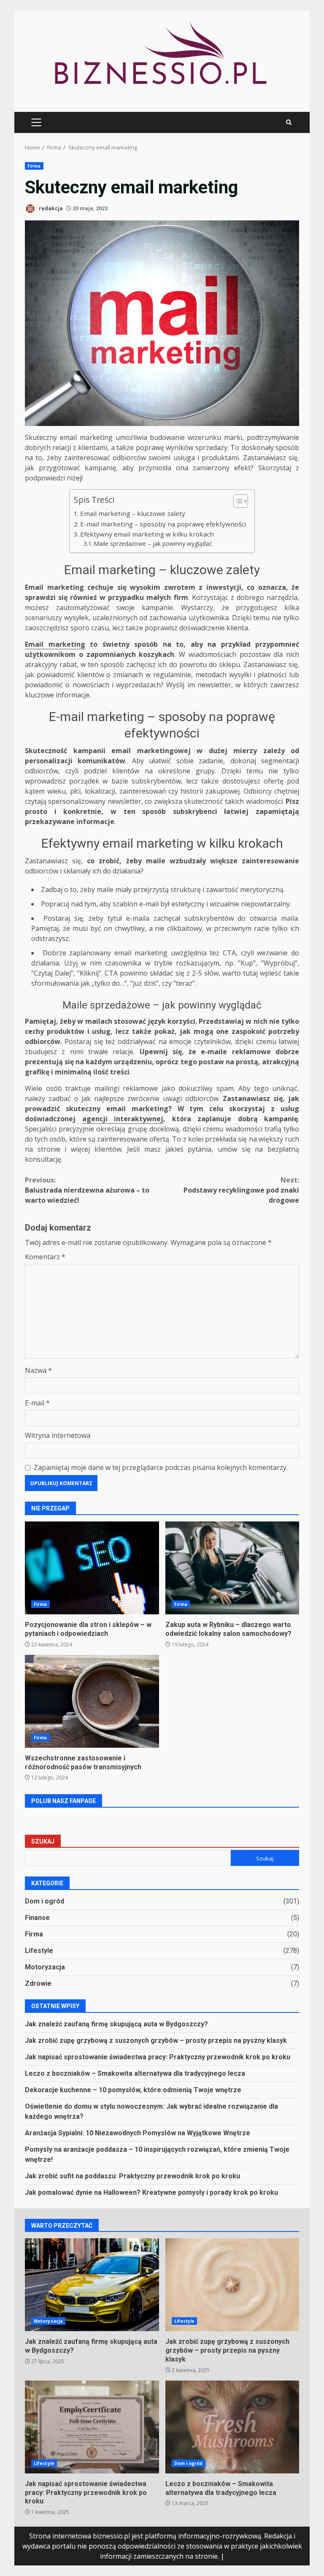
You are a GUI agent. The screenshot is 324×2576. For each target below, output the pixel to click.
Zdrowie (38, 1984)
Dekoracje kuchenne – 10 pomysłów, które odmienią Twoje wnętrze (133, 2090)
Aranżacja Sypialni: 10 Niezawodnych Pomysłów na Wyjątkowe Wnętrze (138, 2133)
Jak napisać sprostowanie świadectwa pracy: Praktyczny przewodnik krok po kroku (158, 2057)
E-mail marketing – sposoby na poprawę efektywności (163, 524)
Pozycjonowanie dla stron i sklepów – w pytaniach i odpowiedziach (92, 1568)
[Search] (289, 122)
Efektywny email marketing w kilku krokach (147, 534)
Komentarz (45, 1257)
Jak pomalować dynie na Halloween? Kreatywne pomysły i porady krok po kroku (151, 2192)
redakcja (50, 208)
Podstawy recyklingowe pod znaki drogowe (241, 1190)
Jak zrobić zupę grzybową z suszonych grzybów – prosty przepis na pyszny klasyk (156, 2040)
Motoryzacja (45, 1967)
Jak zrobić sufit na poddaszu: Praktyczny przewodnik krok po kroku (132, 2176)
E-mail (37, 1403)
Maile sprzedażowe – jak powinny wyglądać (153, 544)
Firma (34, 166)
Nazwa (38, 1370)
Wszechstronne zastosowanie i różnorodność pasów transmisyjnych (92, 1701)
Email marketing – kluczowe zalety (133, 513)
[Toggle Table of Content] (236, 501)
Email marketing (55, 644)
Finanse (37, 1918)
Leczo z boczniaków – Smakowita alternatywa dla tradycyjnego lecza (135, 2073)
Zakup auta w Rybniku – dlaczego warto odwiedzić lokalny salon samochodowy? (232, 1568)
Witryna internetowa (58, 1435)
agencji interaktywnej (123, 1119)
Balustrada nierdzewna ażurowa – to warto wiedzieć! (87, 1190)
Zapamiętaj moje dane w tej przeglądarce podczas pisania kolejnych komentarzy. (161, 1467)
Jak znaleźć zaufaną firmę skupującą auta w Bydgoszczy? (116, 2024)
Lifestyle (39, 1951)
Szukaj (43, 1841)
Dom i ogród (45, 1901)
